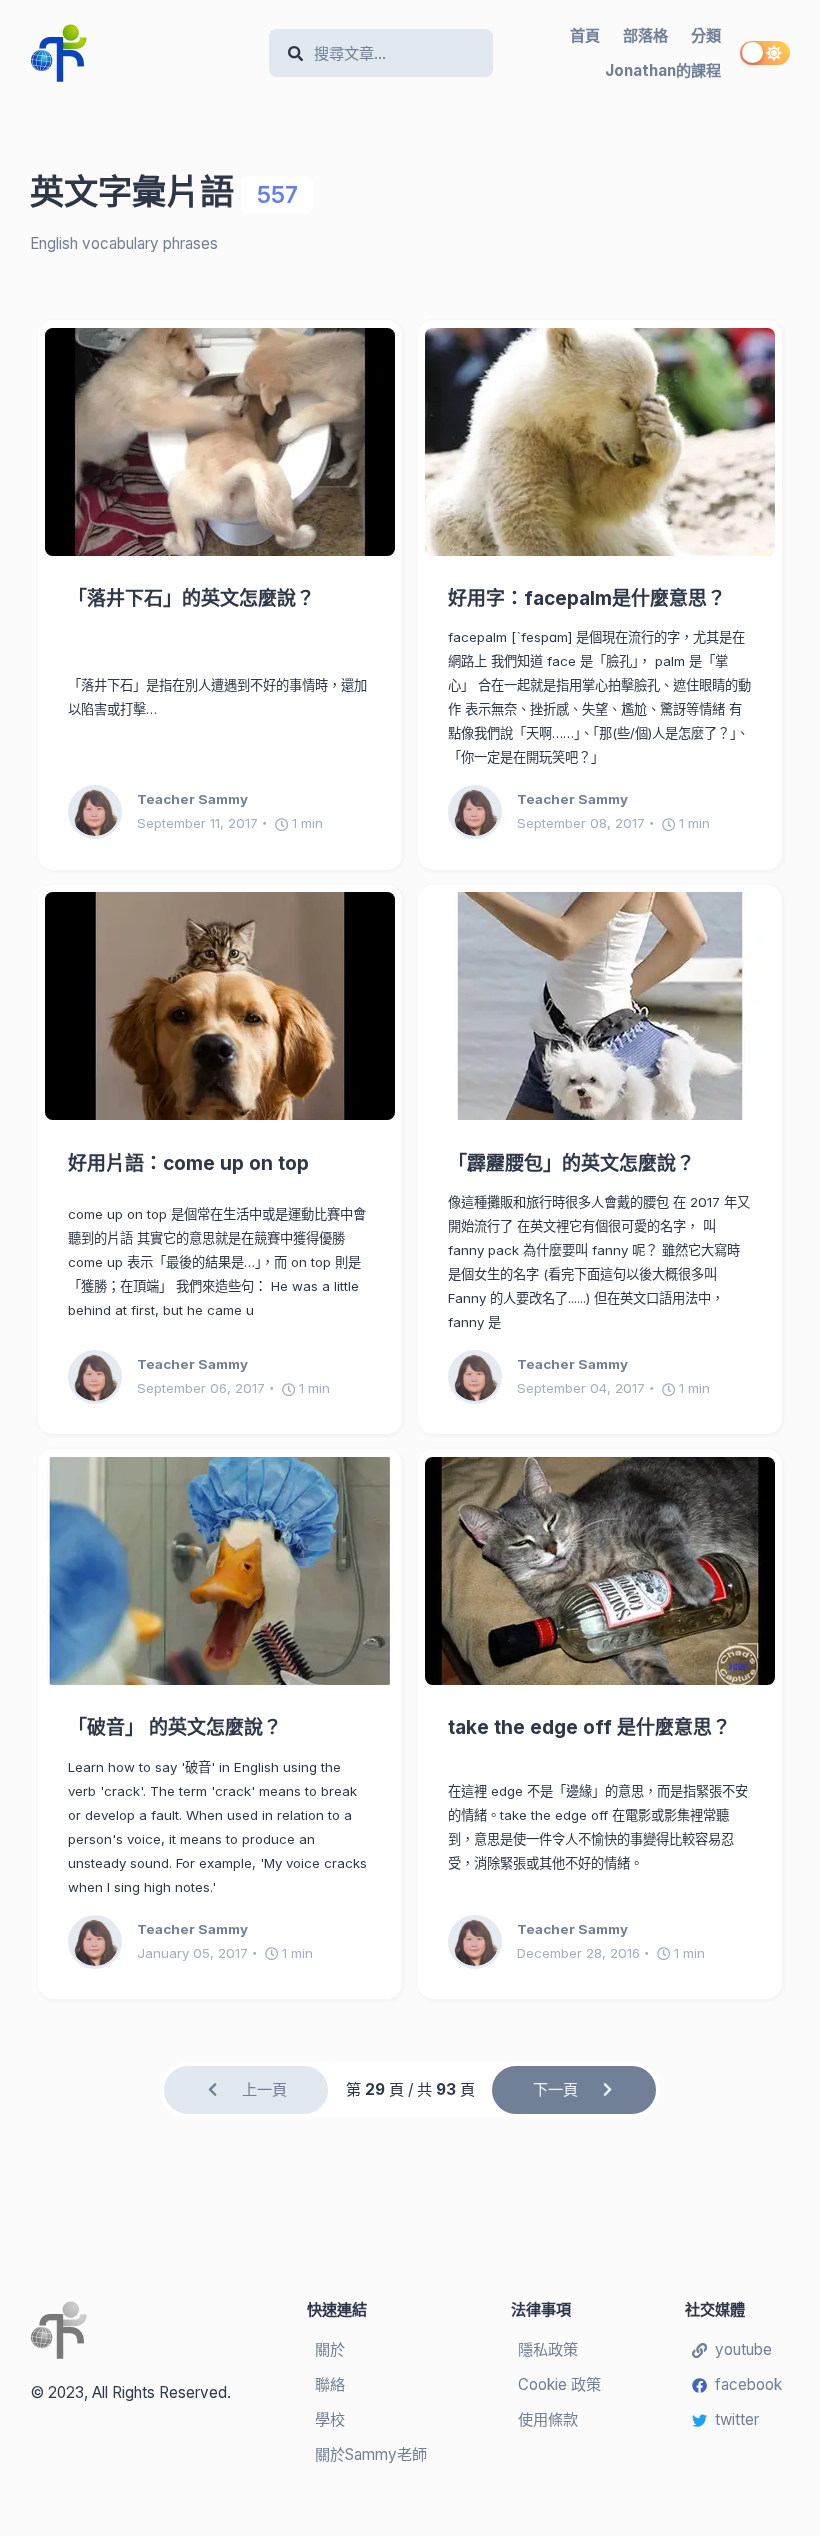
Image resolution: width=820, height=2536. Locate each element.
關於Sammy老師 (371, 2454)
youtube (743, 2349)
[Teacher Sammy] (102, 812)
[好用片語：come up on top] (220, 1006)
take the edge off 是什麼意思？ (589, 1727)
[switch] (765, 53)
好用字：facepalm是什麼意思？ (587, 598)
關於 (330, 2349)
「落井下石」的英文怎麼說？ (191, 598)
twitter (737, 2419)
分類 (706, 35)
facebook (748, 2384)
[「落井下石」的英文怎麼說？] (220, 442)
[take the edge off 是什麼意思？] (600, 1571)
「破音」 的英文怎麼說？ (175, 1727)
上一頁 (264, 2089)
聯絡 (330, 2384)
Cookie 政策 (559, 2384)
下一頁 (555, 2089)
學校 (330, 2419)
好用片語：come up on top (188, 1163)
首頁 (585, 35)
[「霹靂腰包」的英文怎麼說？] (600, 1006)
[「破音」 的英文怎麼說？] (220, 1571)
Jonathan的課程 (663, 70)
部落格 (645, 35)
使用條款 (548, 2419)
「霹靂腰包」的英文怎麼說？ (571, 1163)
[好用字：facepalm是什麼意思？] (600, 442)
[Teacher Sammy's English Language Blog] (142, 53)
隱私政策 (548, 2349)
